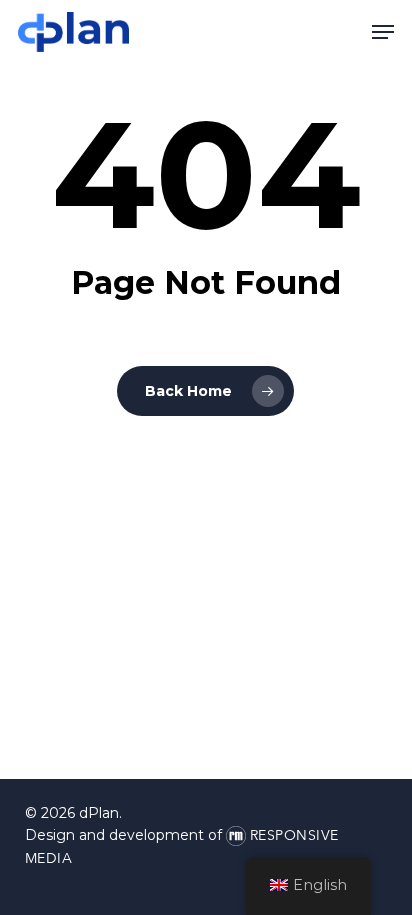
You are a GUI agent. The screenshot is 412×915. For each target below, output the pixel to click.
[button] (383, 32)
